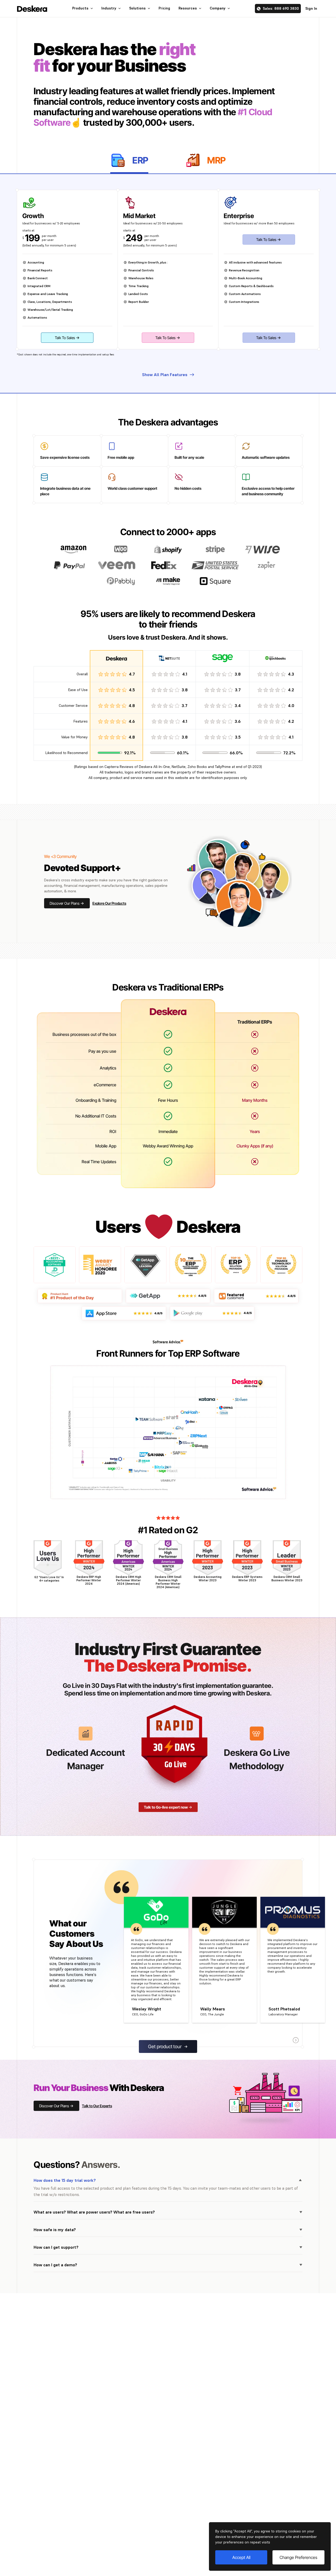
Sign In (311, 8)
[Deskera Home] (32, 9)
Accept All (241, 2557)
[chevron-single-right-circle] (296, 2040)
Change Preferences (298, 2557)
